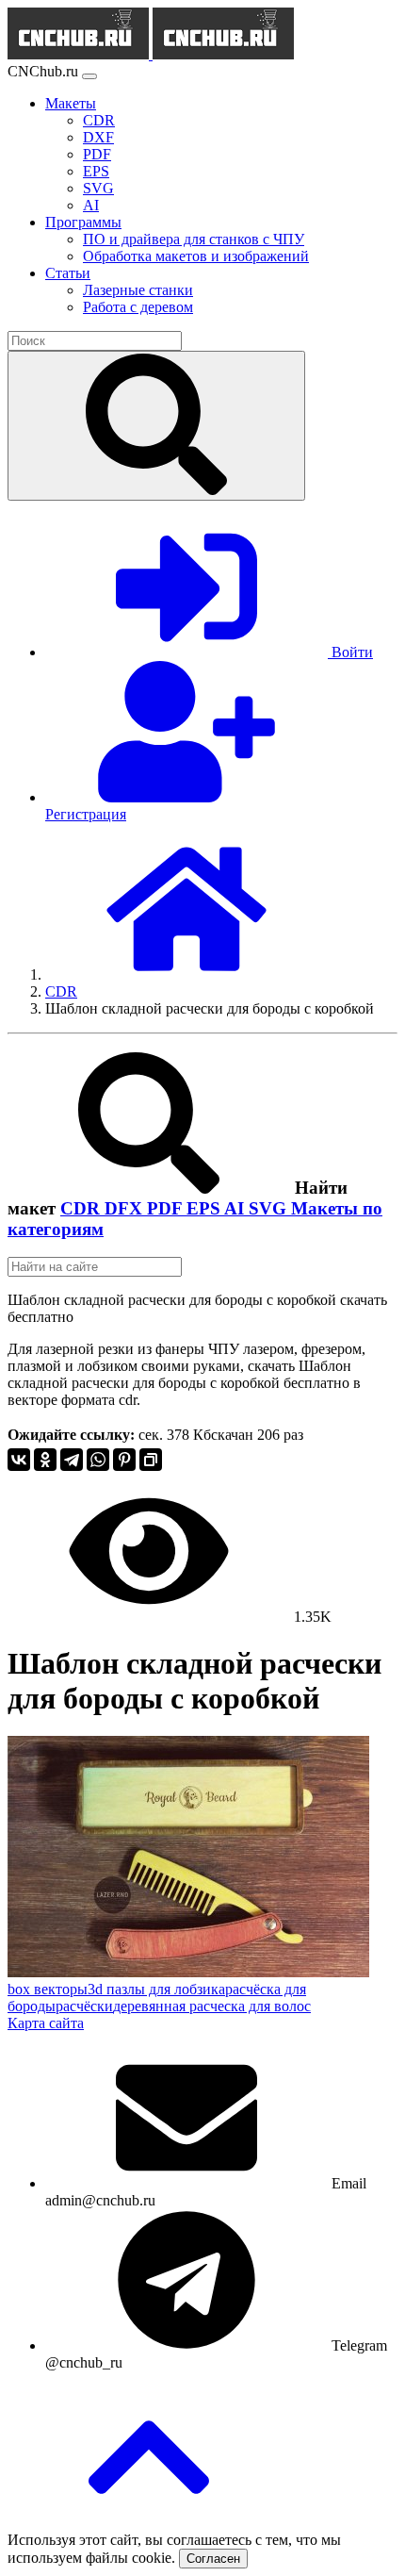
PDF (167, 1208)
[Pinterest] (124, 1460)
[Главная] (186, 974)
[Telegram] (72, 1460)
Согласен (213, 2559)
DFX (126, 1208)
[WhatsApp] (98, 1460)
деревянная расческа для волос (212, 2006)
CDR (82, 1208)
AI (236, 1208)
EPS (205, 1208)
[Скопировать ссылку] (151, 1460)
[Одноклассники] (45, 1460)
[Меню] (89, 76)
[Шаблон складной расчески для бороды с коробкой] (188, 1972)
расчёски (84, 2006)
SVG (270, 1208)
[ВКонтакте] (19, 1460)
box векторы (48, 1989)
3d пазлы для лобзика (156, 1989)
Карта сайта (46, 2023)
